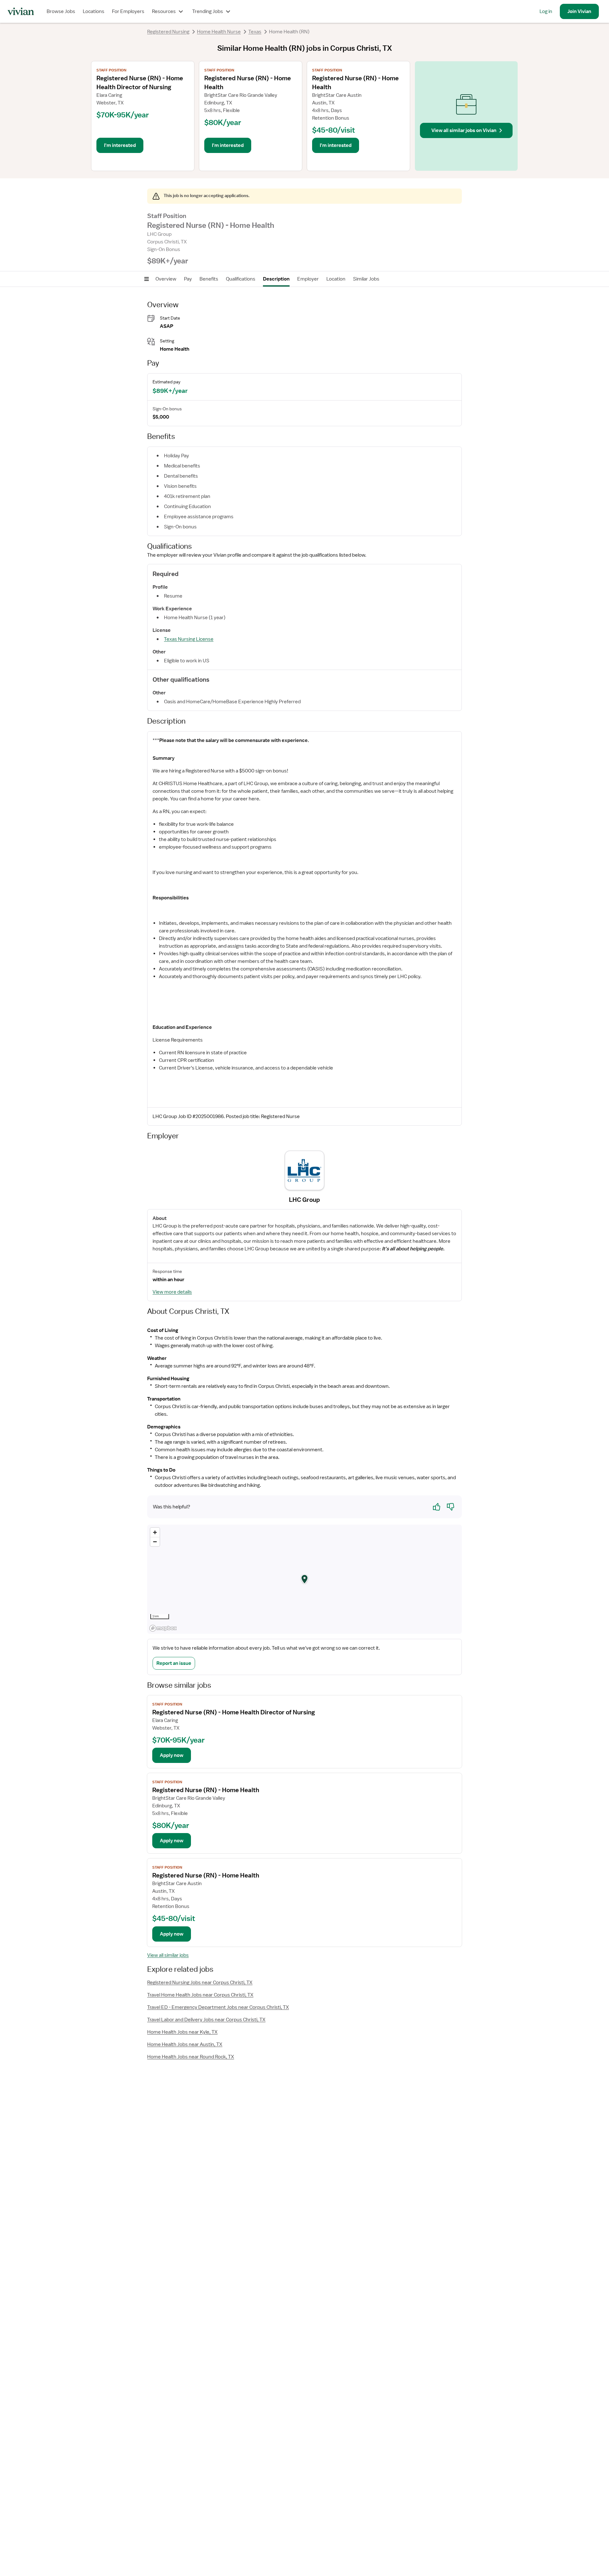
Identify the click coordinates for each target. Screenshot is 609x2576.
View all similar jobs (168, 1955)
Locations (94, 11)
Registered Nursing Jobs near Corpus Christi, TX (200, 1983)
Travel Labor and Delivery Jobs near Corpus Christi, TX (206, 2020)
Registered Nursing (168, 32)
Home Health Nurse (219, 32)
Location (336, 279)
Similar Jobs (366, 279)
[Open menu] (147, 279)
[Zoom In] (155, 1532)
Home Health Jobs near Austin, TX (185, 2044)
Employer (308, 279)
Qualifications (241, 279)
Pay (188, 279)
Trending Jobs (208, 11)
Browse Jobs (61, 11)
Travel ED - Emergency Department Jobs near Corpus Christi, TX (218, 2007)
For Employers (128, 11)
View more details (172, 1292)
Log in (546, 11)
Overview (166, 279)
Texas (255, 32)
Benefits (209, 279)
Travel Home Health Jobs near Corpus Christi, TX (200, 1995)
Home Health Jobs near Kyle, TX (182, 2032)
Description (276, 279)
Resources (164, 11)
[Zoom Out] (155, 1542)
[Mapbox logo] (163, 1628)
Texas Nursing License (189, 639)
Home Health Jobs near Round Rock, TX (191, 2057)
